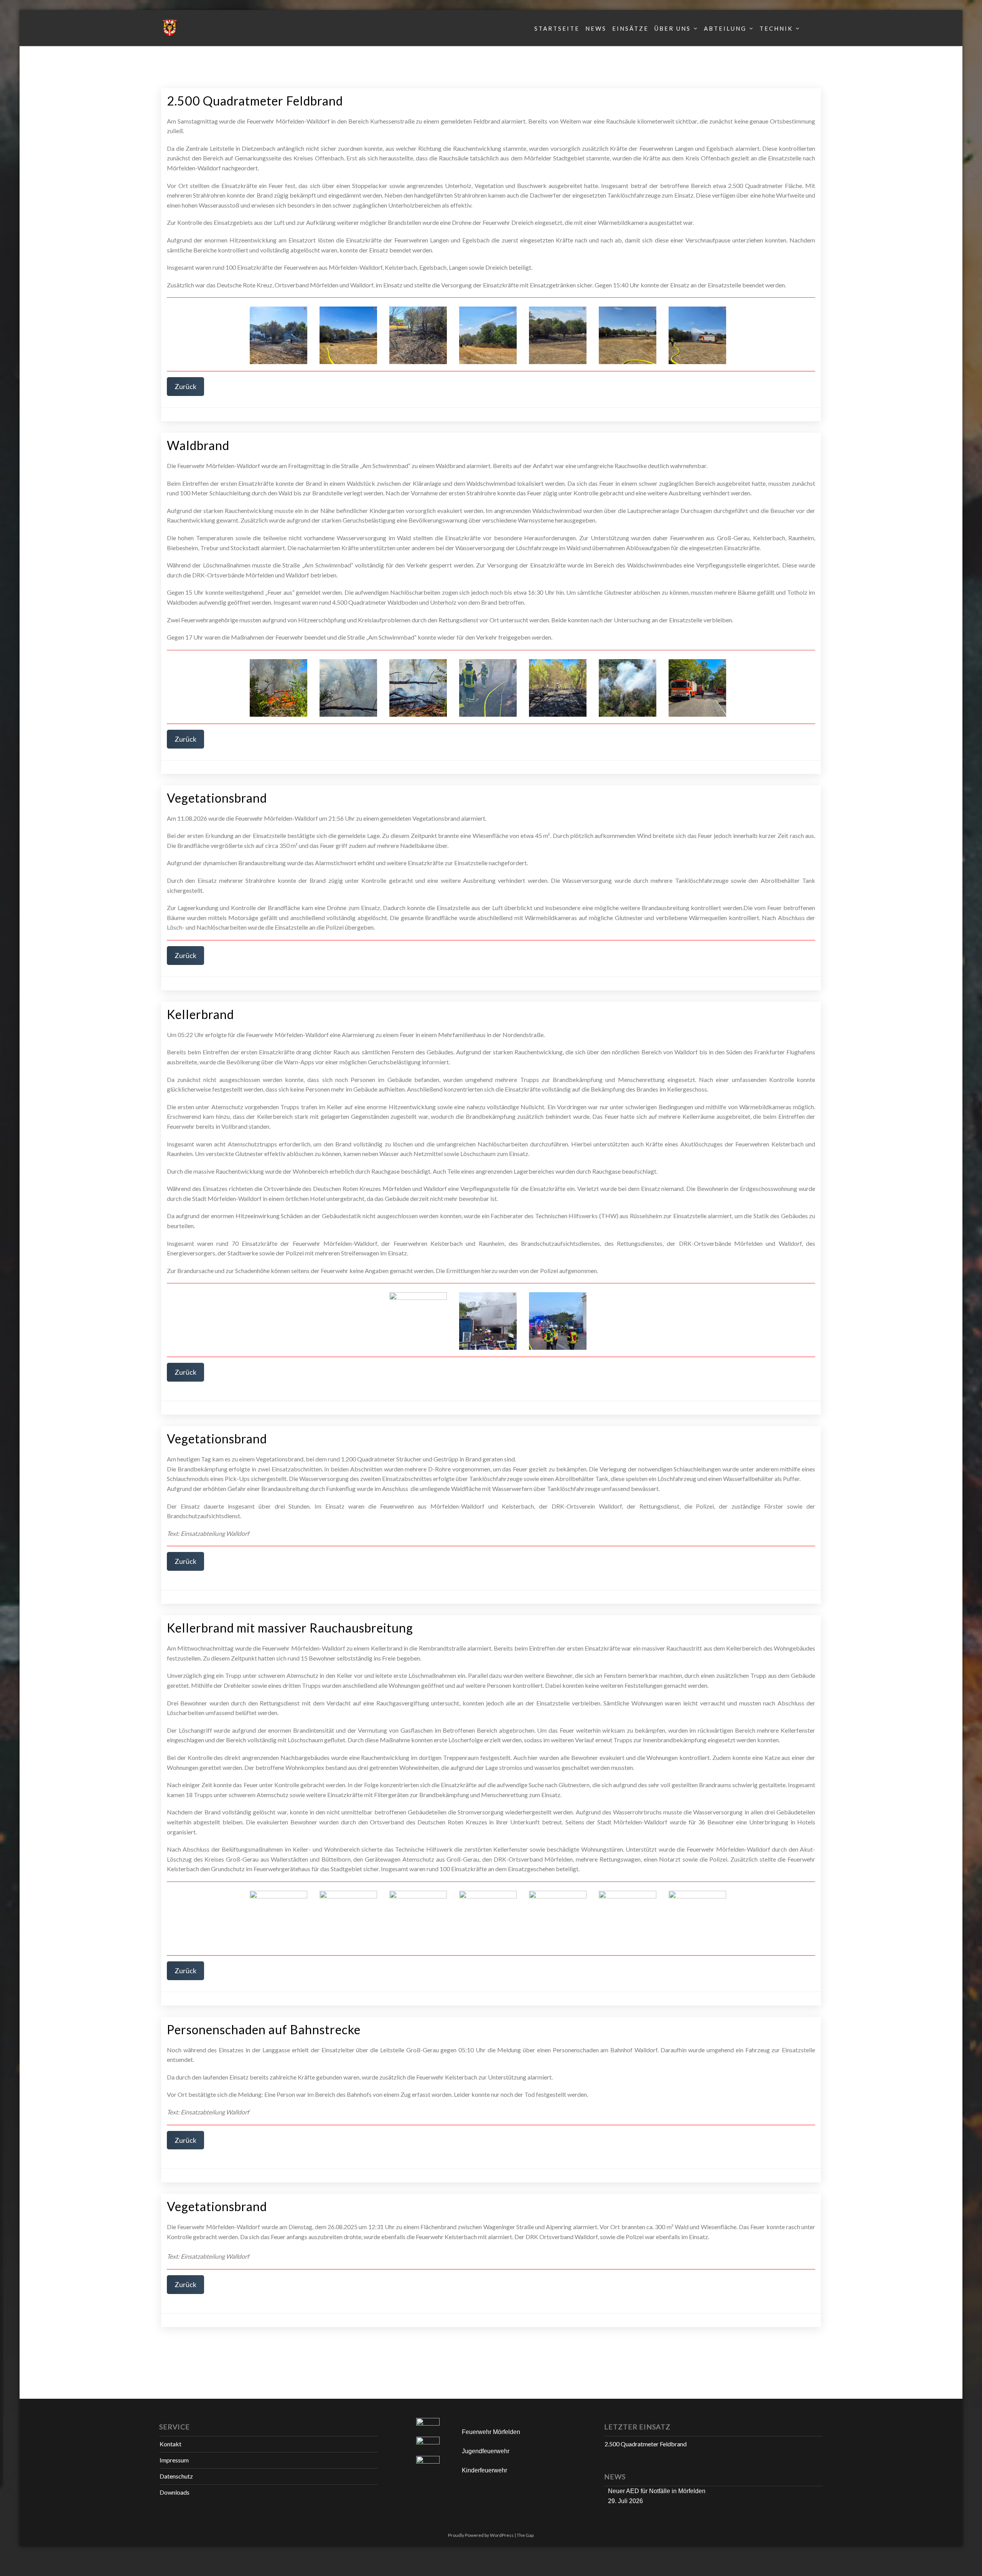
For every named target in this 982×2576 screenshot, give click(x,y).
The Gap (525, 2535)
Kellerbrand (200, 1014)
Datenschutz (176, 2476)
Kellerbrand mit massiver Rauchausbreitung (290, 1628)
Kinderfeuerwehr (484, 2470)
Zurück (185, 386)
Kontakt (171, 2444)
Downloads (175, 2492)
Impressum (174, 2460)
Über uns (673, 28)
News (596, 28)
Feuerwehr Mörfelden (491, 2432)
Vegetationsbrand (217, 798)
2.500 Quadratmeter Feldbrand (255, 101)
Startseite (557, 28)
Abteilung (725, 28)
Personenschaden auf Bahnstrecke (264, 2029)
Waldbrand (198, 445)
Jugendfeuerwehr (486, 2451)
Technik (776, 28)
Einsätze (630, 28)
